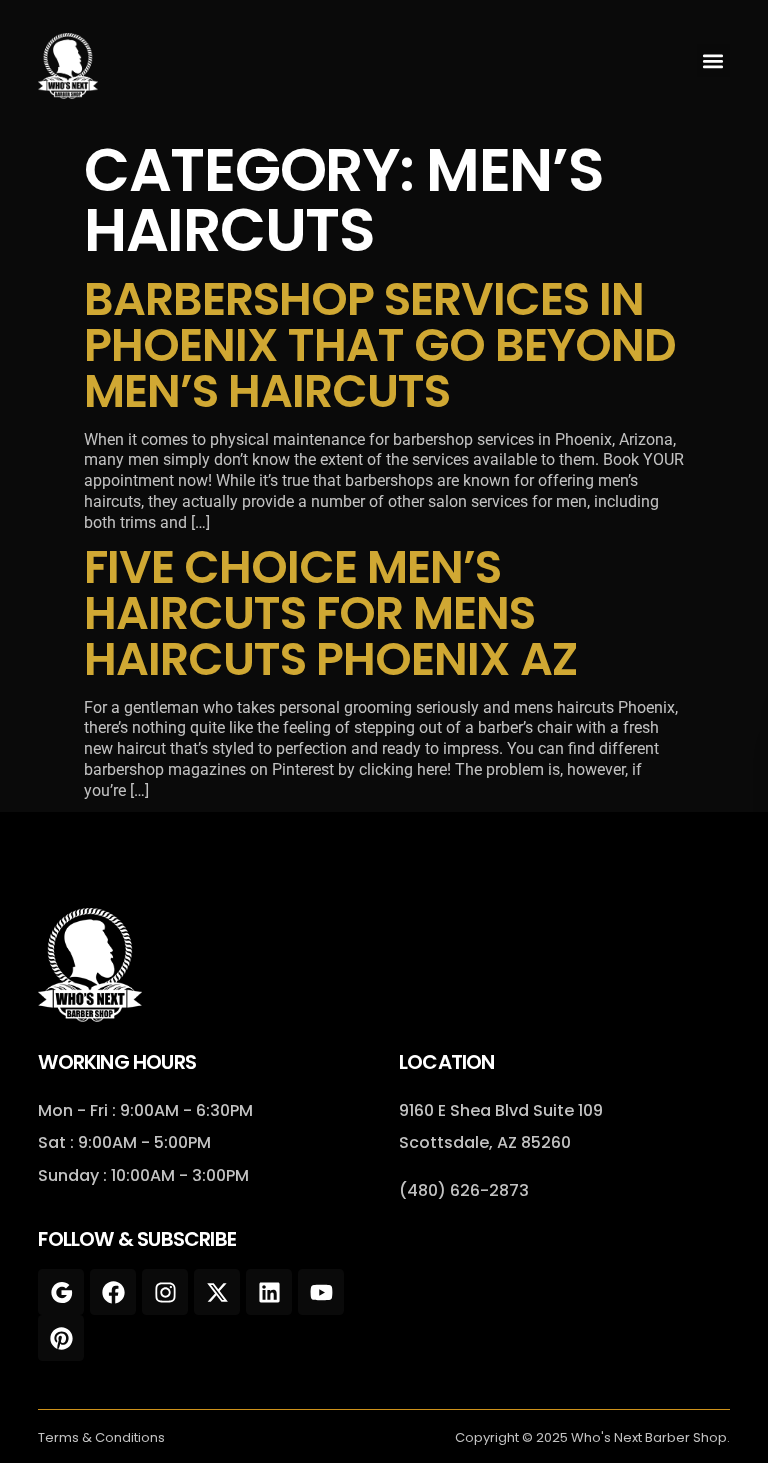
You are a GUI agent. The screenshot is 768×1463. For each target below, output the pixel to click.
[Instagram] (165, 1292)
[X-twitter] (217, 1292)
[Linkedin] (269, 1292)
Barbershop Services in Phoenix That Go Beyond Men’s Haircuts (380, 345)
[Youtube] (321, 1292)
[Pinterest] (61, 1338)
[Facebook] (113, 1292)
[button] (713, 60)
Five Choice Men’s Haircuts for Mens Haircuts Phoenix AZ (330, 613)
